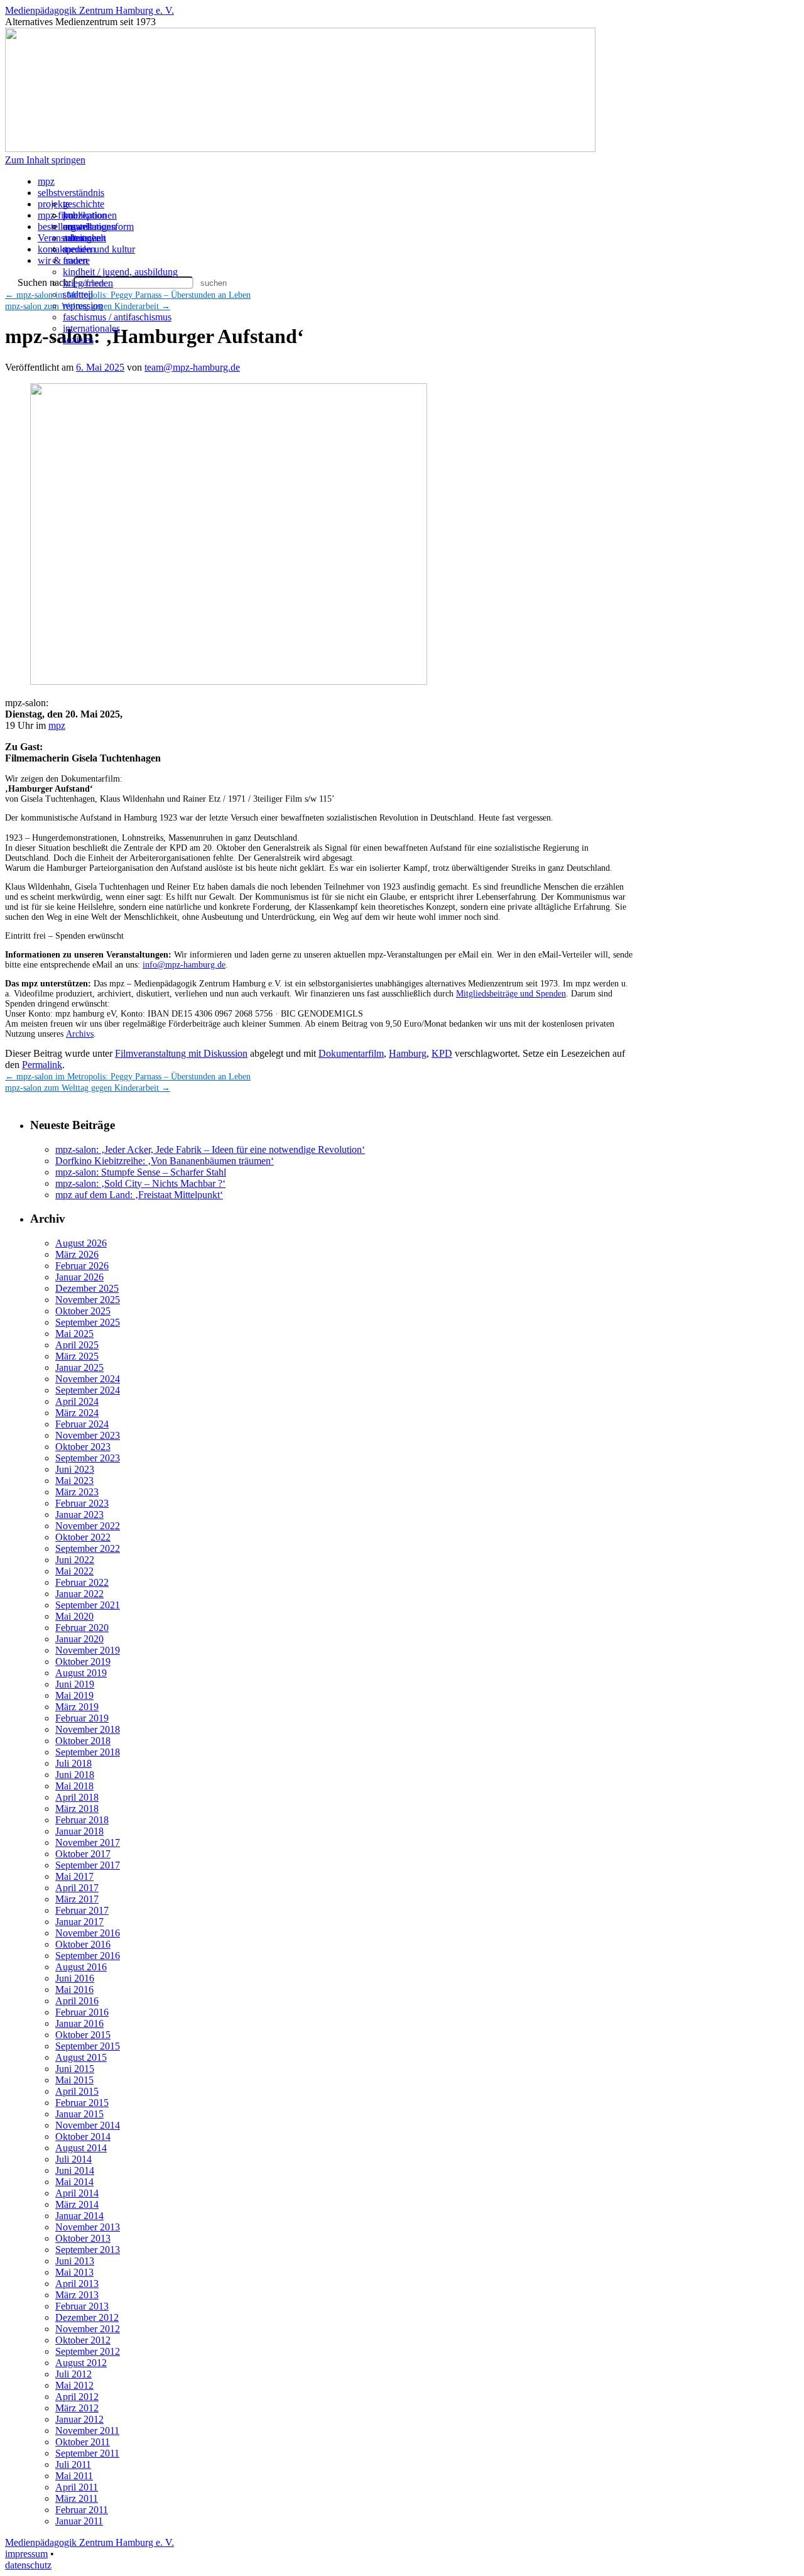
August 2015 (81, 2057)
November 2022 (88, 1526)
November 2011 (87, 2431)
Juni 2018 (75, 1775)
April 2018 (77, 1797)
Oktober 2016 (83, 1944)
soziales (78, 340)
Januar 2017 (79, 1922)
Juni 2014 (75, 2170)
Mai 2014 (74, 2182)
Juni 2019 (75, 1684)
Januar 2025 (79, 1367)
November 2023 (88, 1435)
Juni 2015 (75, 2069)
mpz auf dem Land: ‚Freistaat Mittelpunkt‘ (139, 1195)
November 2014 (88, 2125)
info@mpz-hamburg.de (184, 965)
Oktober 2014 (83, 2137)
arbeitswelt (84, 238)
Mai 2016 (74, 1989)
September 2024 (88, 1390)
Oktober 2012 (83, 2340)
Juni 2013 (75, 2261)
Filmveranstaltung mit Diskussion (181, 1053)
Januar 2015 (79, 2114)
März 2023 (77, 1492)
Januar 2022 (79, 1594)
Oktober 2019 (83, 1662)
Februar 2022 (82, 1582)
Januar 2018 (79, 1831)
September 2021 (88, 1605)
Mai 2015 (74, 2080)
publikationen (90, 215)
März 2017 (77, 1899)
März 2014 (77, 2204)
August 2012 (81, 2363)
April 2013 (77, 2284)
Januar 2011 (79, 2521)
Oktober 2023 (83, 1447)
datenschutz (28, 2565)
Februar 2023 (82, 1503)
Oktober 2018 (83, 1741)
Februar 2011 (82, 2510)
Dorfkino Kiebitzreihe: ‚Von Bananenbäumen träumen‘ (165, 1161)
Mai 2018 (74, 1786)
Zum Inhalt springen (45, 160)
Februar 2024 (82, 1424)
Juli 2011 (73, 2464)
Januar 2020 (79, 1639)
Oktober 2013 (83, 2238)
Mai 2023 (74, 1481)
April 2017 (77, 1888)
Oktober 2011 (83, 2442)
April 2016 (77, 2001)
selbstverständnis (71, 193)
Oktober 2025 (83, 1311)
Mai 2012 (74, 2385)
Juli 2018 (73, 1763)
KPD (442, 1053)
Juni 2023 (75, 1469)
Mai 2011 (74, 2476)
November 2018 (88, 1729)
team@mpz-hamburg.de (192, 367)
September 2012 (88, 2351)
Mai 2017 (74, 1876)
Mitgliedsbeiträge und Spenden (511, 994)
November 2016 (88, 1933)
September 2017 (88, 1865)
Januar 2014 (79, 2216)
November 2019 (88, 1650)
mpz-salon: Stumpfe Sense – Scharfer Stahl (141, 1172)
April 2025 (77, 1345)
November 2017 (88, 1842)
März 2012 (77, 2408)
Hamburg (408, 1053)
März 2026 (77, 1254)
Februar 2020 (82, 1628)
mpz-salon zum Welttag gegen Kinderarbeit (88, 1088)
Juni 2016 (75, 1978)
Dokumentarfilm (351, 1053)
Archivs (80, 1034)
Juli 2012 (73, 2374)
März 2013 (77, 2295)
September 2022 (88, 1548)
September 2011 (87, 2453)
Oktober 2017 (83, 1854)
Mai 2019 (74, 1695)
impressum (26, 2554)
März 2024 (77, 1413)
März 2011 (77, 2498)
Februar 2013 (82, 2306)
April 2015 (77, 2091)
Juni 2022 (75, 1560)
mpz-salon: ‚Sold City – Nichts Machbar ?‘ (140, 1183)
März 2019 (77, 1707)
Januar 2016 (79, 2023)
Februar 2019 (82, 1718)
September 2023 (88, 1458)
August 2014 (81, 2148)
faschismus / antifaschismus (117, 317)
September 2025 (88, 1322)
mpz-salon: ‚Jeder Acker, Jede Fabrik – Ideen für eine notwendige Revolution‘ (210, 1149)
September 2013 (88, 2250)
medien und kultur (99, 249)
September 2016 (88, 1956)
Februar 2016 (82, 2012)
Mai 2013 (74, 2272)
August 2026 (81, 1243)
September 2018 (88, 1752)
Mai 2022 (74, 1571)
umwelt (78, 226)
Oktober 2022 (83, 1537)
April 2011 (77, 2487)
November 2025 (88, 1300)
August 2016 (81, 1967)
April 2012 (77, 2397)
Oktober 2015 (83, 2035)
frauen (75, 260)
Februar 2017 (82, 1910)
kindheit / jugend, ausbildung (120, 272)
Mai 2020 (74, 1616)
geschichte (84, 204)
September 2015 (88, 2046)
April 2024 (77, 1401)
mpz (46, 181)
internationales (91, 328)
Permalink (42, 1065)
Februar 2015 (82, 2103)
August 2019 (81, 1673)
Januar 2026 (79, 1277)
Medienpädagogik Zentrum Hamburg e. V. (90, 10)
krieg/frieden (88, 283)
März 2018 (77, 1809)
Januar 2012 (79, 2419)
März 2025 (77, 1356)
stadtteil (78, 294)
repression (83, 306)
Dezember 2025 (87, 1288)
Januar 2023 (79, 1514)
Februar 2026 (82, 1266)
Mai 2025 (74, 1334)
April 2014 (77, 2193)
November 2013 (88, 2227)
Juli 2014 (73, 2159)
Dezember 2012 (87, 2317)
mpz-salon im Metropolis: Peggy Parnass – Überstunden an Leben (128, 1077)
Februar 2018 (82, 1820)
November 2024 (88, 1379)
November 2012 (88, 2329)
